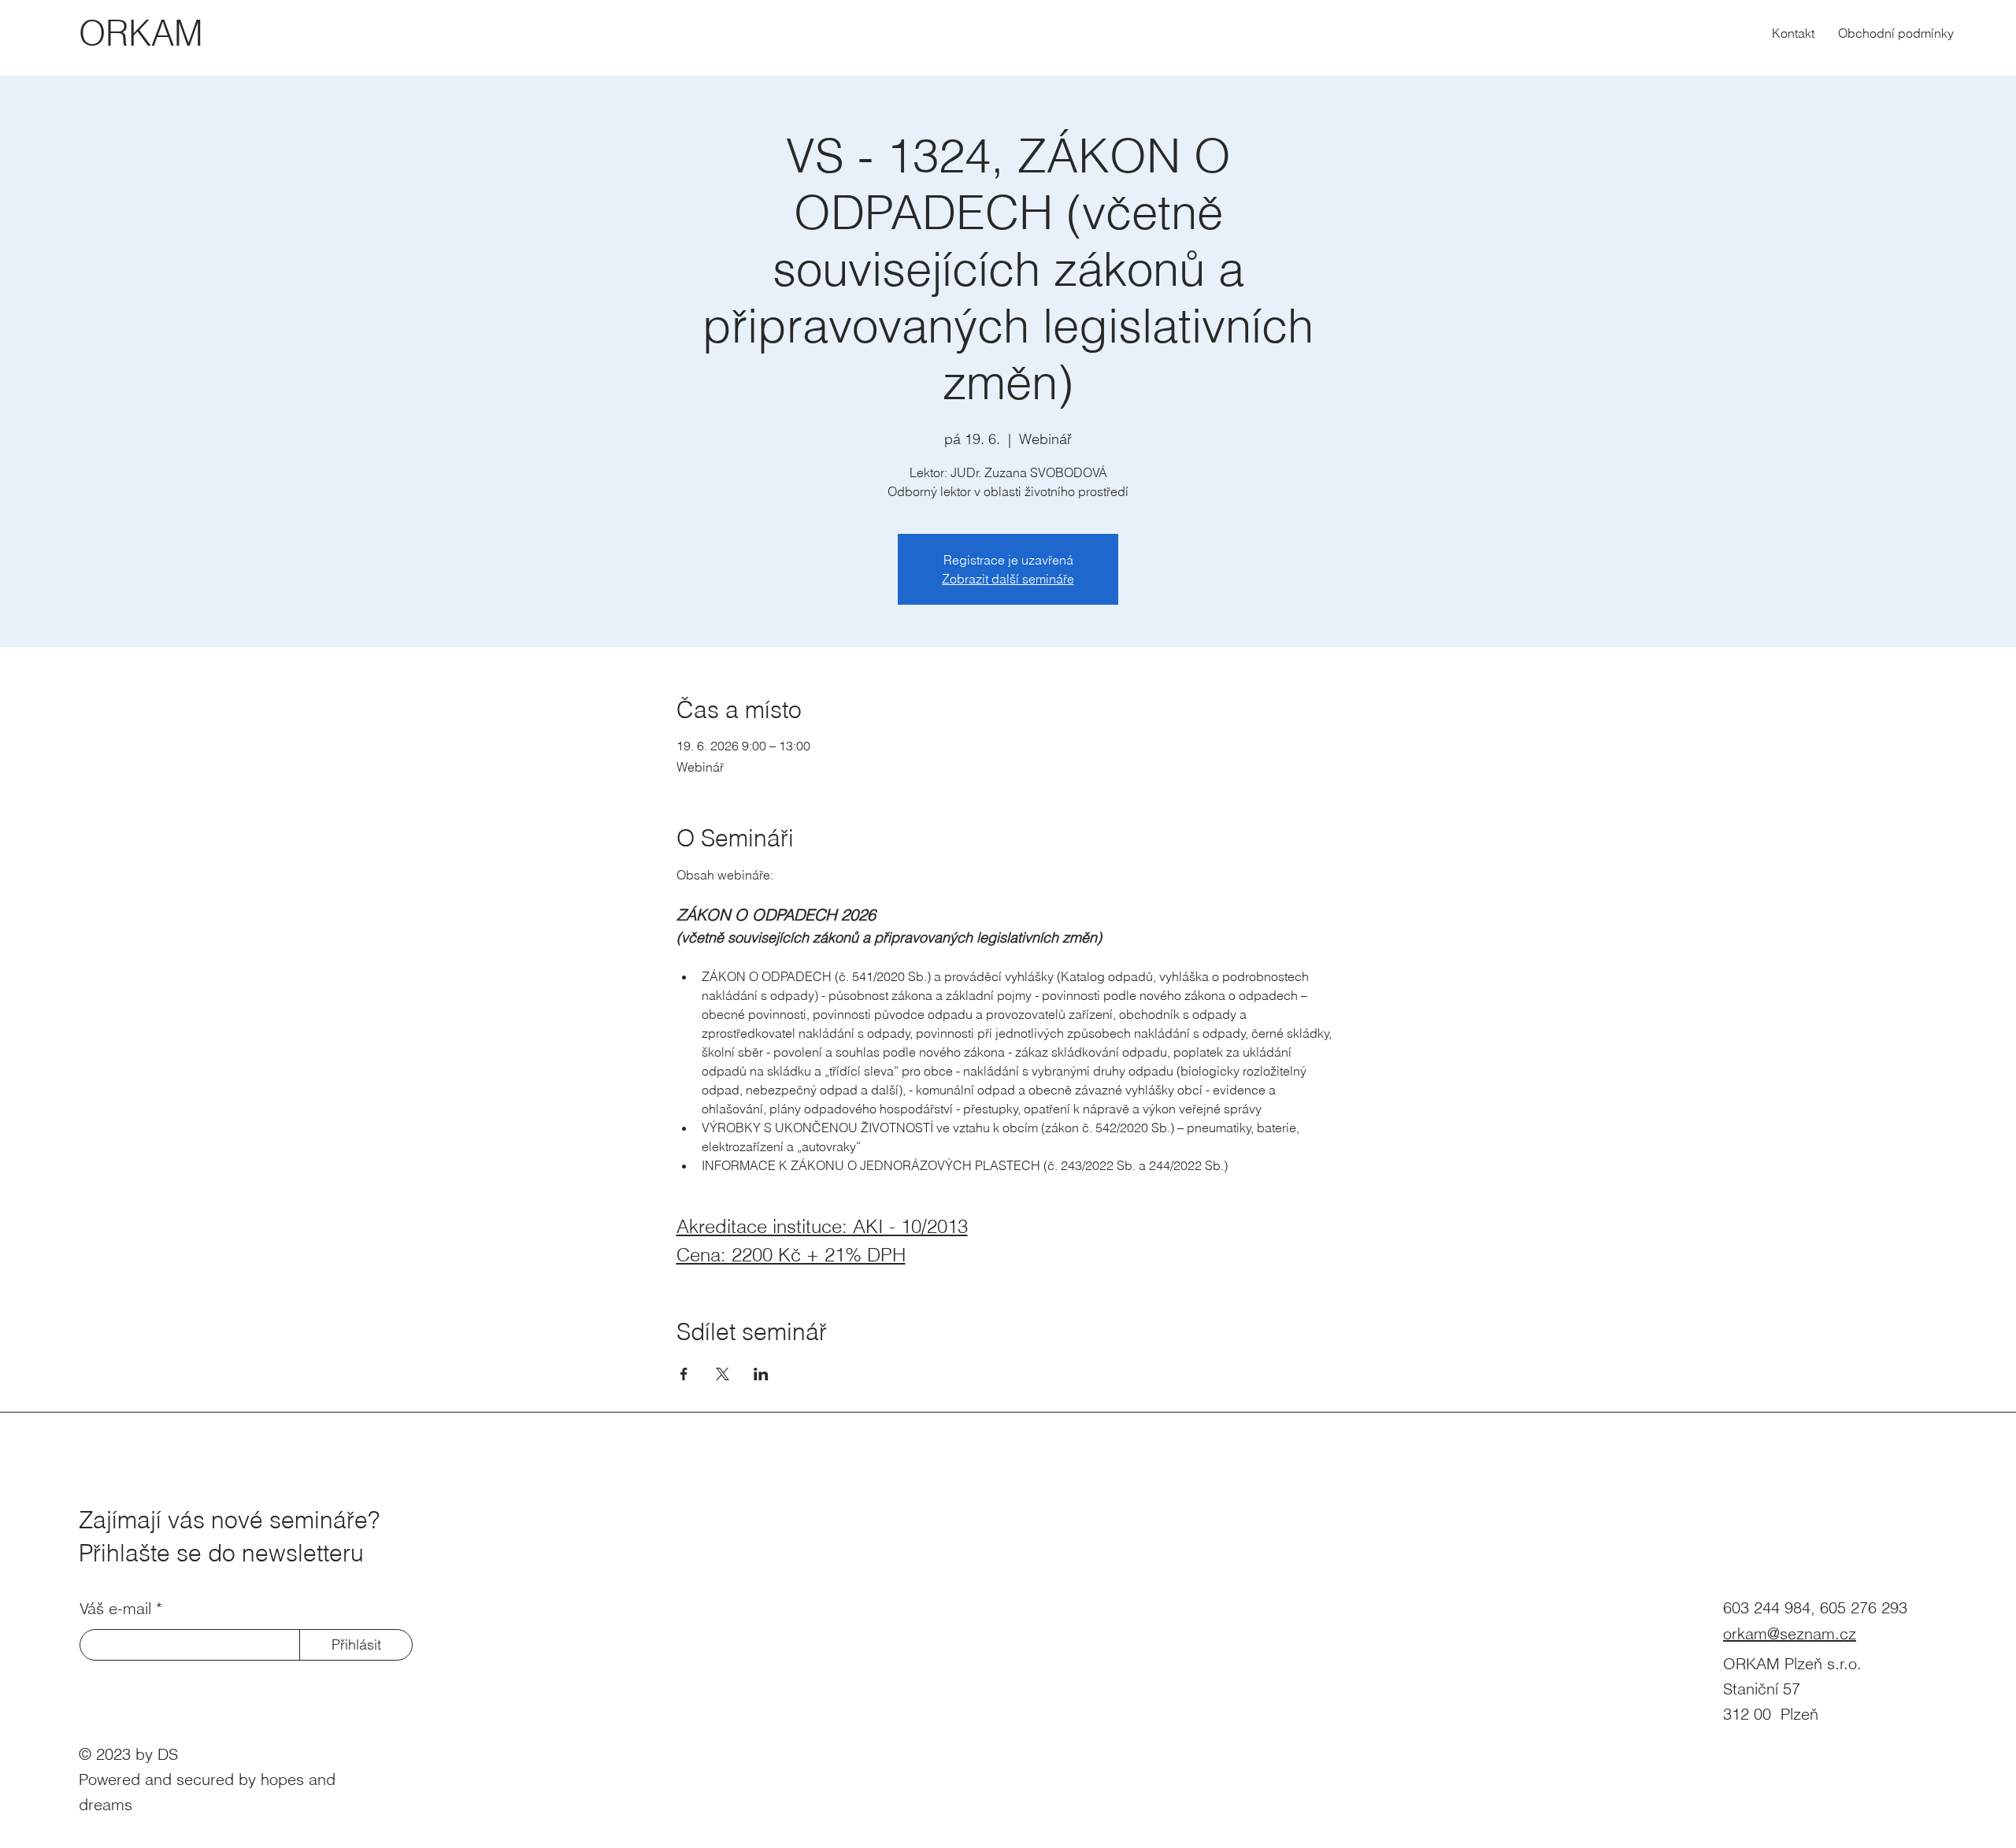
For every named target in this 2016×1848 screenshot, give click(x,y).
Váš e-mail (115, 1609)
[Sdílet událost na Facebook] (684, 1374)
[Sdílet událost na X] (723, 1374)
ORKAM (141, 33)
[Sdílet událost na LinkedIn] (761, 1374)
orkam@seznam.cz (1790, 1633)
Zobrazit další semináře (1008, 579)
